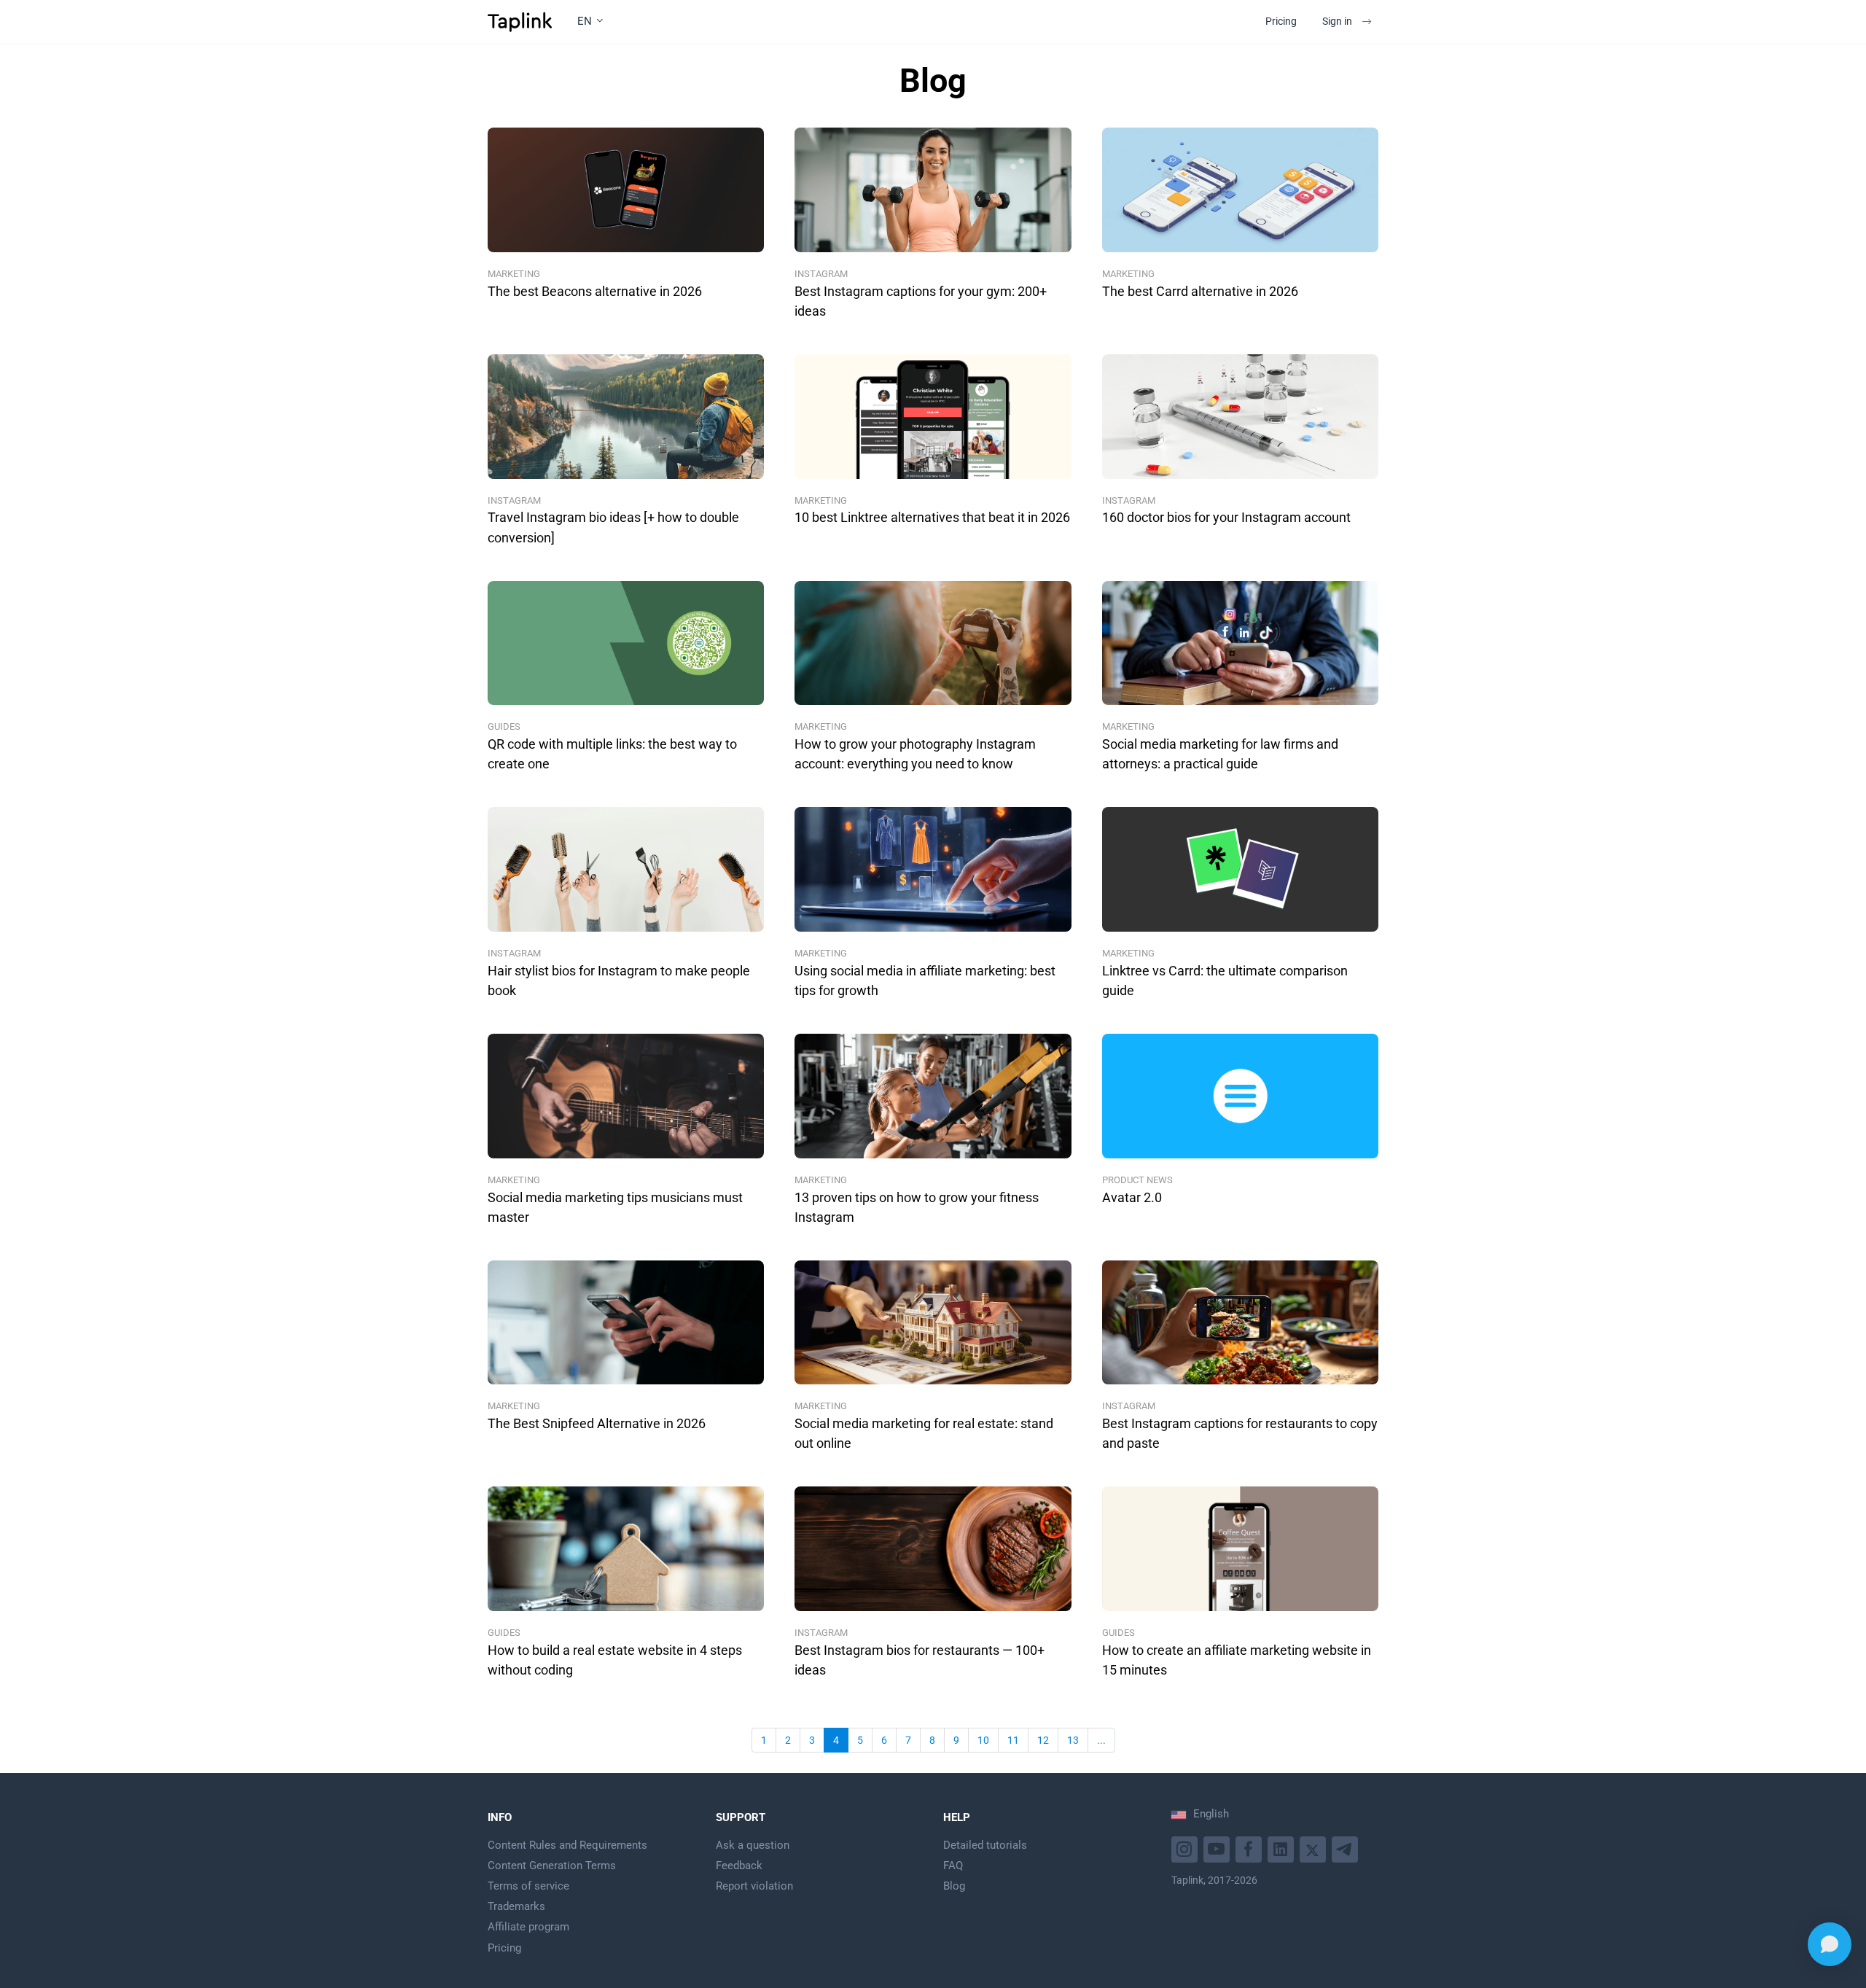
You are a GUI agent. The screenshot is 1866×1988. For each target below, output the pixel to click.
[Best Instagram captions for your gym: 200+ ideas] (933, 190)
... (1101, 1740)
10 (983, 1740)
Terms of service (528, 1886)
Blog (954, 1886)
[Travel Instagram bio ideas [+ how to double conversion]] (626, 417)
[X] (1315, 1848)
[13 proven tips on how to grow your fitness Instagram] (933, 1096)
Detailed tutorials (985, 1845)
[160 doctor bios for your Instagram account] (1240, 417)
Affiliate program (528, 1927)
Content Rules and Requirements (567, 1845)
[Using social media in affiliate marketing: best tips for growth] (933, 869)
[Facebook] (1250, 1848)
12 (1043, 1740)
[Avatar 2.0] (1240, 1096)
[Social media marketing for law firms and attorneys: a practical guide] (1240, 643)
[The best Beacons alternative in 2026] (626, 190)
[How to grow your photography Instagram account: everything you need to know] (933, 643)
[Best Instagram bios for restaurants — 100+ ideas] (933, 1549)
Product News (1137, 1180)
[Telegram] (1347, 1848)
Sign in (1337, 21)
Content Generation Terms (552, 1866)
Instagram (821, 274)
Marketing (514, 274)
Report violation (754, 1886)
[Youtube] (1186, 1848)
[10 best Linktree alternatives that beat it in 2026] (933, 417)
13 (1073, 1740)
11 (1013, 1740)
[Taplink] (520, 22)
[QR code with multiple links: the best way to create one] (626, 643)
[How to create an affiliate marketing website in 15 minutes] (1240, 1549)
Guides (504, 726)
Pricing (1281, 21)
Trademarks (516, 1906)
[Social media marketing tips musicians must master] (626, 1096)
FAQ (953, 1866)
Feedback (739, 1866)
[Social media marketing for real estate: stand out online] (933, 1323)
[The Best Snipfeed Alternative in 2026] (626, 1323)
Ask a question (753, 1845)
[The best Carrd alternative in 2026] (1240, 190)
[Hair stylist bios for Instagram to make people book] (626, 869)
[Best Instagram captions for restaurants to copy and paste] (1240, 1323)
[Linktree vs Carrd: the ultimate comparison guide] (1240, 869)
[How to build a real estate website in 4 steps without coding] (626, 1549)
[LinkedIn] (1283, 1848)
